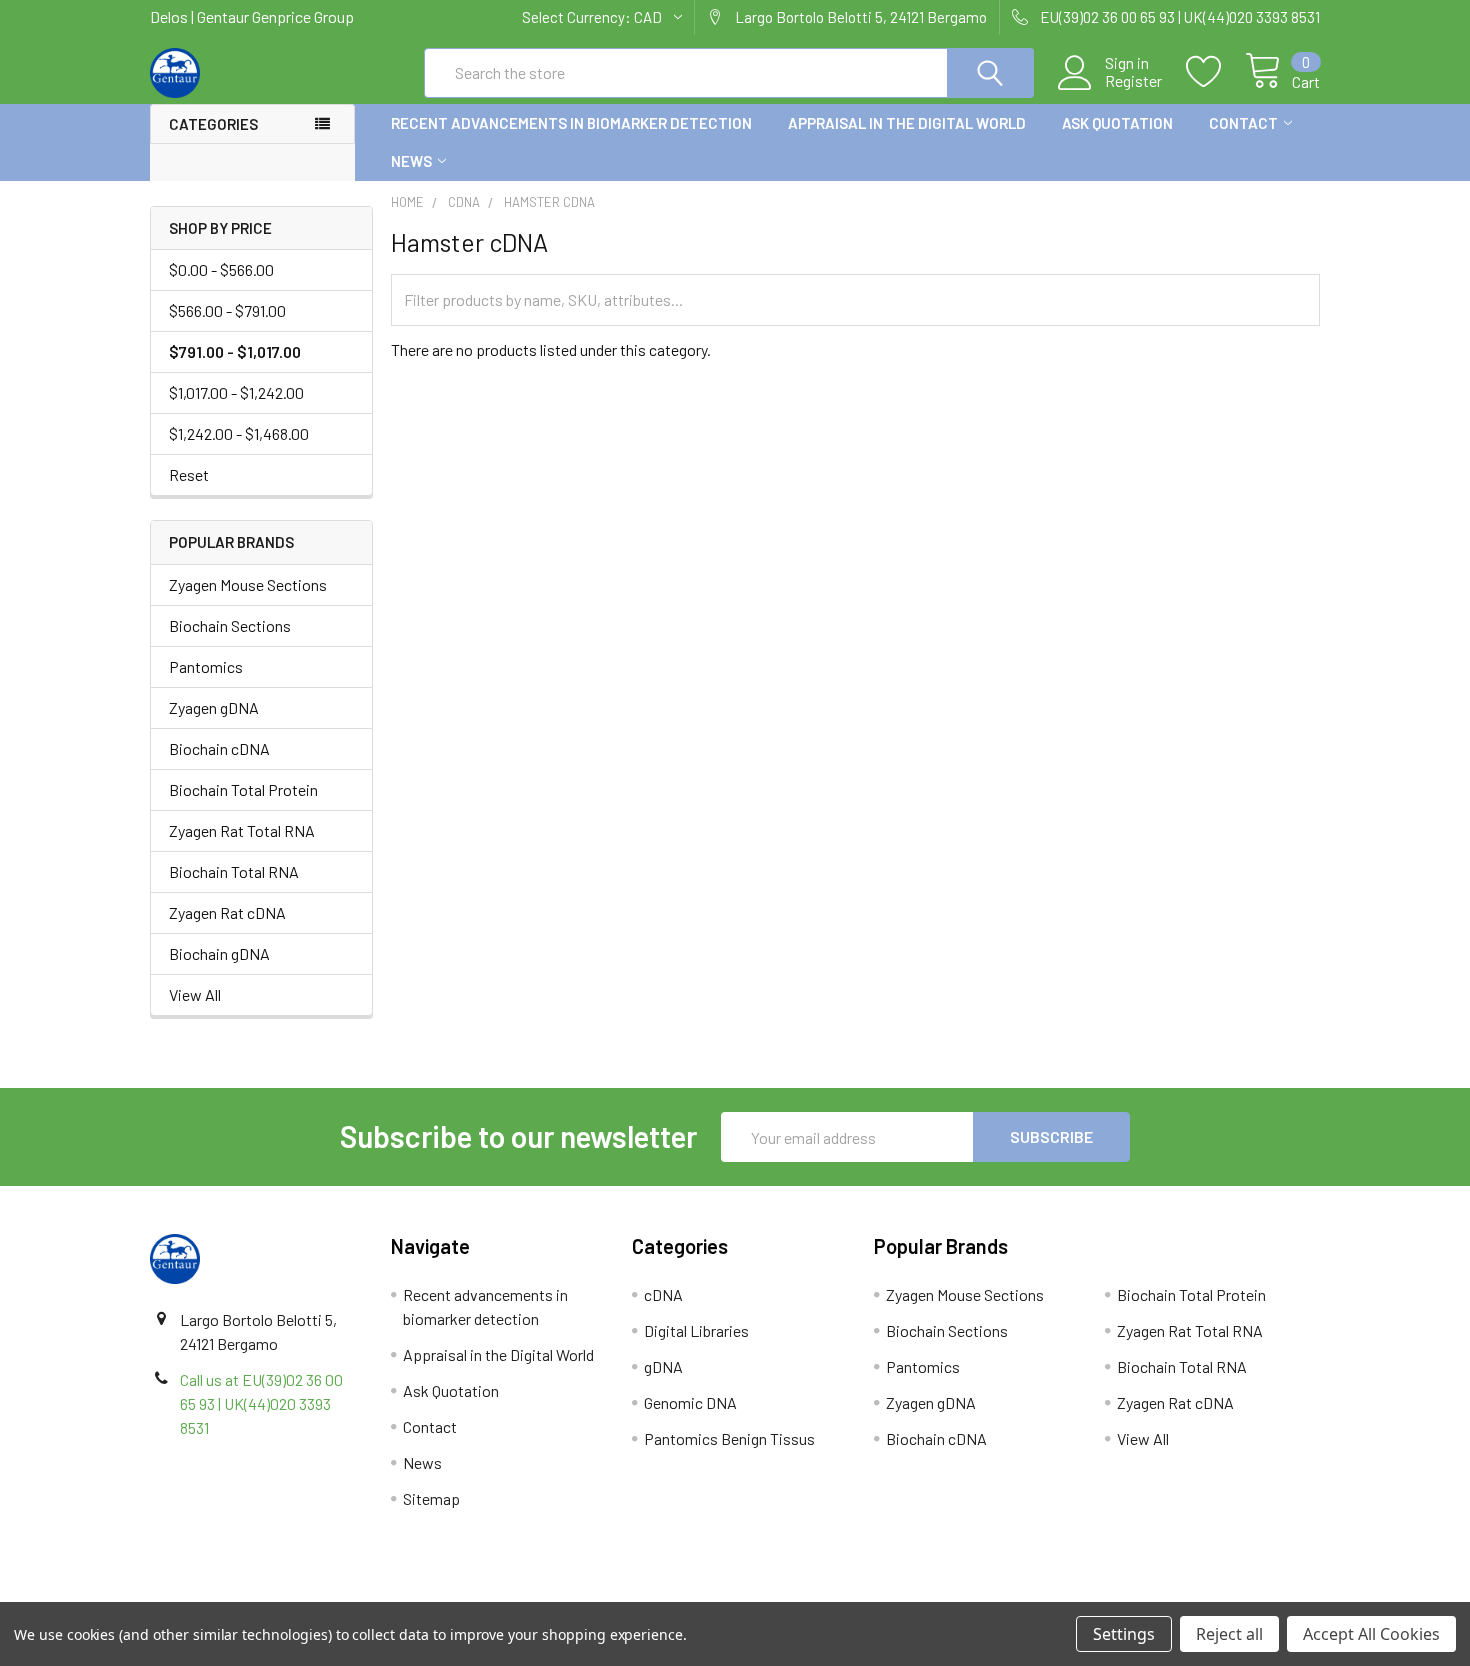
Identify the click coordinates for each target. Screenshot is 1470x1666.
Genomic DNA (690, 1402)
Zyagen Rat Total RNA (242, 830)
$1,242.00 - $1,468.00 (239, 433)
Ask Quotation (1117, 123)
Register (1133, 81)
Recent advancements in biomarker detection (571, 123)
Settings (1124, 1634)
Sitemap (431, 1498)
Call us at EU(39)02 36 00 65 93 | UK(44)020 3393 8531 (261, 1403)
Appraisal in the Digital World (907, 123)
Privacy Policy (1174, 1594)
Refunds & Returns (881, 1594)
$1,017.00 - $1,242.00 (236, 392)
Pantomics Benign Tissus (729, 1438)
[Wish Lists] (1215, 72)
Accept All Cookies (1371, 1634)
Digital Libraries (696, 1330)
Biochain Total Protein (243, 789)
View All (195, 994)
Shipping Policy (588, 1594)
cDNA (663, 1294)
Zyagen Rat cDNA (227, 912)
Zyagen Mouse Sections (248, 584)
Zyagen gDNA (214, 707)
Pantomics (206, 666)
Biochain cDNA (219, 748)
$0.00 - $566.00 (221, 269)
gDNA (663, 1366)
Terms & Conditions (296, 1594)
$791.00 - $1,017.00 (235, 351)
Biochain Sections (230, 625)
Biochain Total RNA (234, 871)
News (411, 161)
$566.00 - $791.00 (227, 310)
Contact (1243, 123)
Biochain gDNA (219, 953)
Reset (189, 474)
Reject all (1229, 1634)
